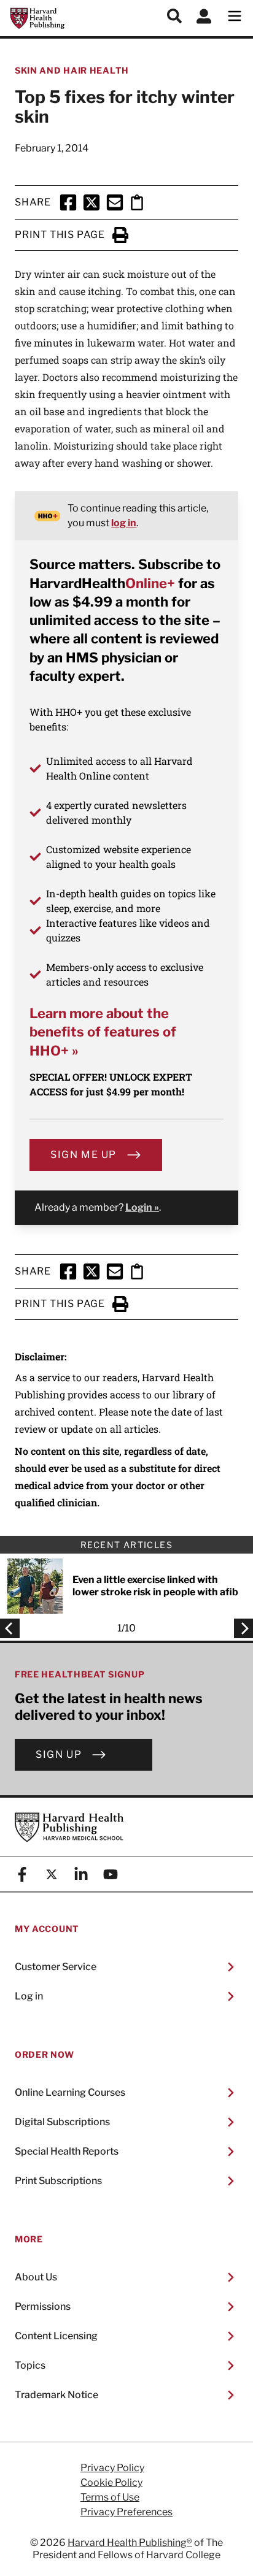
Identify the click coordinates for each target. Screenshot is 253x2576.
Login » (142, 1207)
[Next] (240, 1628)
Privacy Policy (112, 2468)
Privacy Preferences (126, 2512)
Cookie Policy (111, 2483)
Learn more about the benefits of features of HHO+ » (103, 1032)
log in (124, 523)
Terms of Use (110, 2497)
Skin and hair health (72, 70)
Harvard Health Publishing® (130, 2543)
